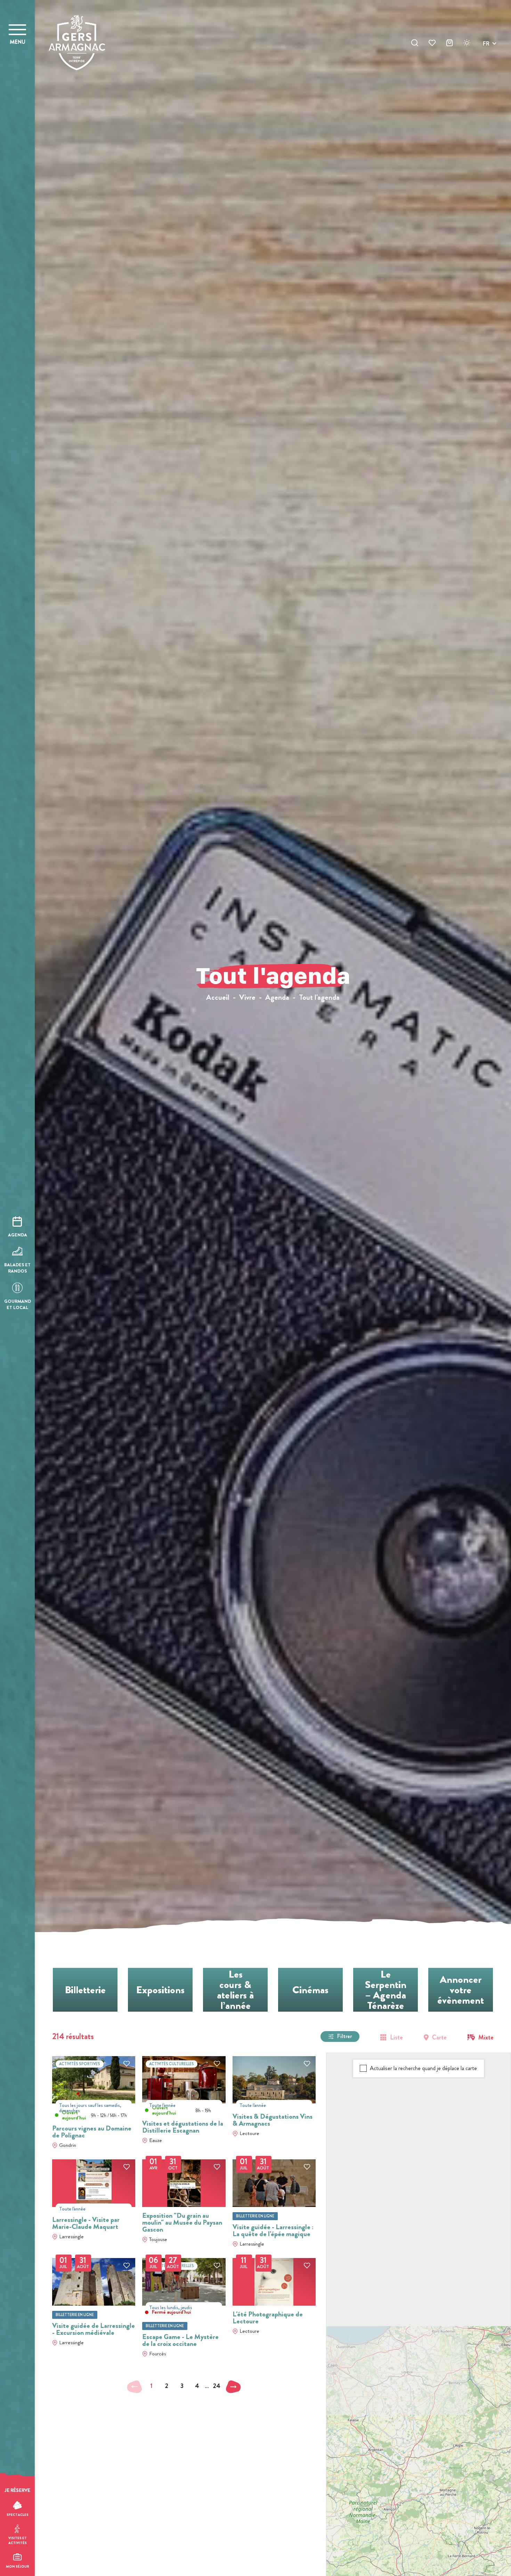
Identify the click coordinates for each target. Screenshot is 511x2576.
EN (486, 52)
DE (486, 60)
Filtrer (344, 2036)
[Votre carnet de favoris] (432, 44)
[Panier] (449, 44)
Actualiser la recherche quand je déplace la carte (423, 2068)
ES (486, 68)
